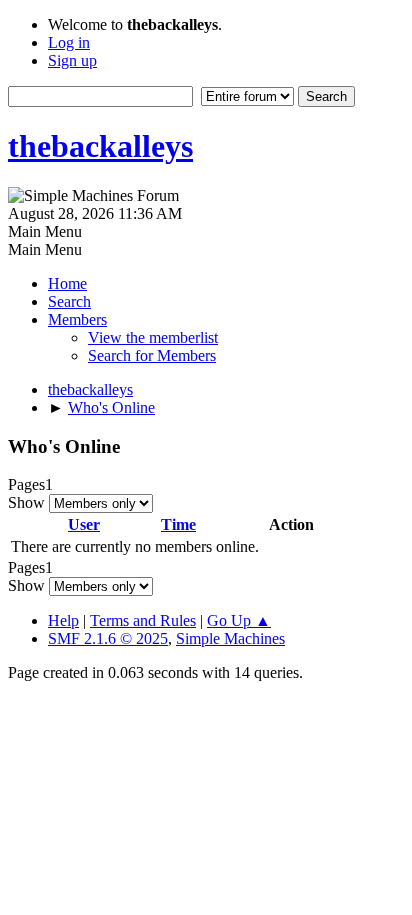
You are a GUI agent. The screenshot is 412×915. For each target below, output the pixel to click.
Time (178, 524)
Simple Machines (230, 638)
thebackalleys (100, 146)
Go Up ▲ (239, 620)
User (84, 524)
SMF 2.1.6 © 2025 (108, 638)
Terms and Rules (143, 620)
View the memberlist (153, 337)
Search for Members (152, 355)
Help (63, 620)
